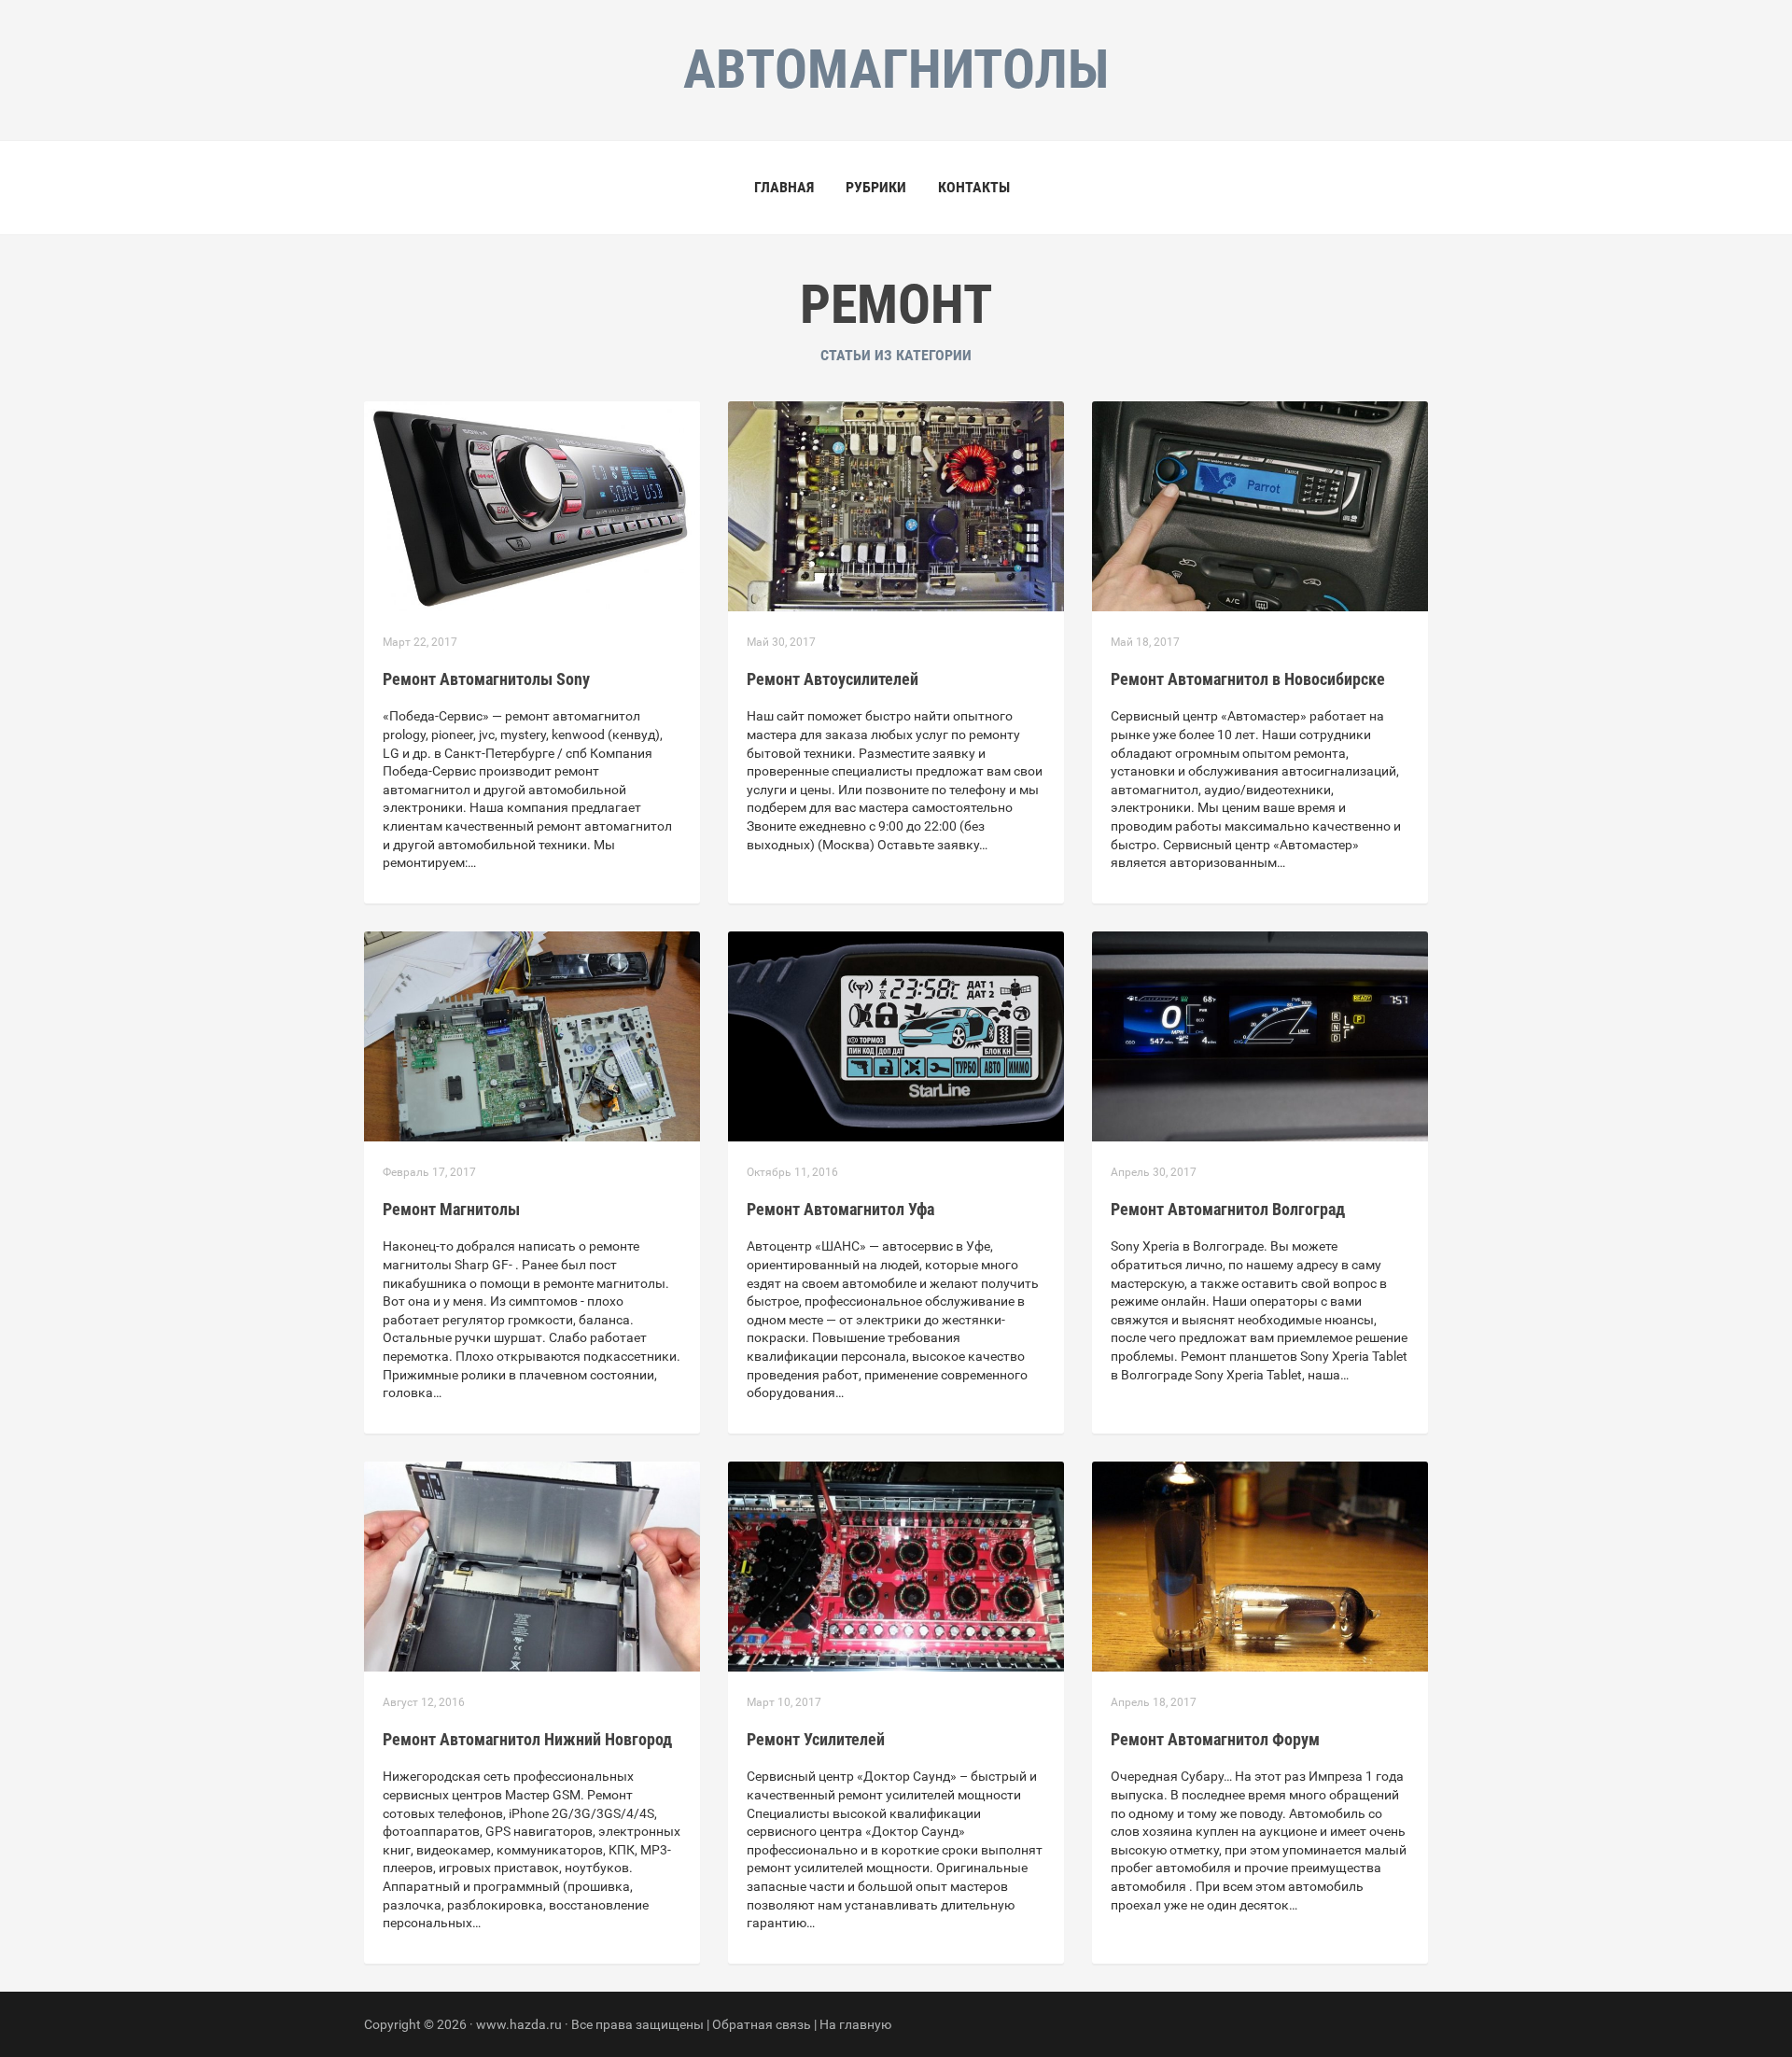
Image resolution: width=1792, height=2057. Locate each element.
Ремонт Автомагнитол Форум (1215, 1739)
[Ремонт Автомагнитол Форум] (1260, 1565)
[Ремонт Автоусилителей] (896, 505)
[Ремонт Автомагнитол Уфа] (896, 1035)
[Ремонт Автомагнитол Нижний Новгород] (532, 1565)
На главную (855, 2024)
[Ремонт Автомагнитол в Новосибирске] (1260, 505)
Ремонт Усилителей (816, 1739)
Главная (784, 187)
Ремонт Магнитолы (451, 1209)
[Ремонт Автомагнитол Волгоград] (1260, 1035)
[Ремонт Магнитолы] (532, 1035)
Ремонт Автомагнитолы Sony (486, 679)
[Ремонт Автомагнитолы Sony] (532, 505)
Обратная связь (762, 2024)
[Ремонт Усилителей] (896, 1565)
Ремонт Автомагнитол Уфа (840, 1209)
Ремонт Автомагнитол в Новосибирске (1248, 679)
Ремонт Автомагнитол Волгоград (1228, 1209)
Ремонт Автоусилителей (833, 679)
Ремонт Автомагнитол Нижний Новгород (527, 1739)
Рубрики (876, 187)
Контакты (974, 187)
